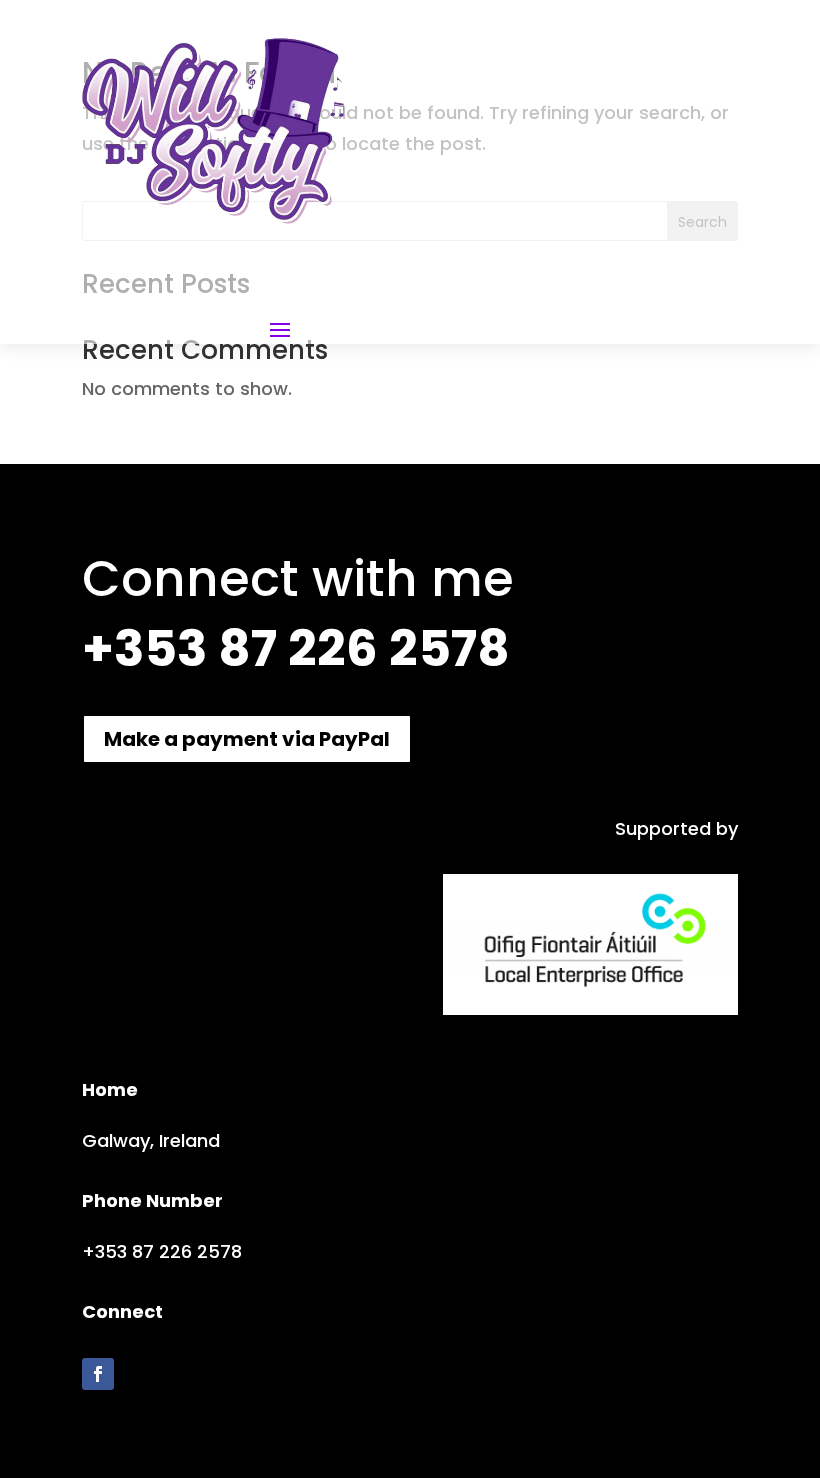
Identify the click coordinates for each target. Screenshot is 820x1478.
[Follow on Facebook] (98, 1374)
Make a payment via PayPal (247, 739)
